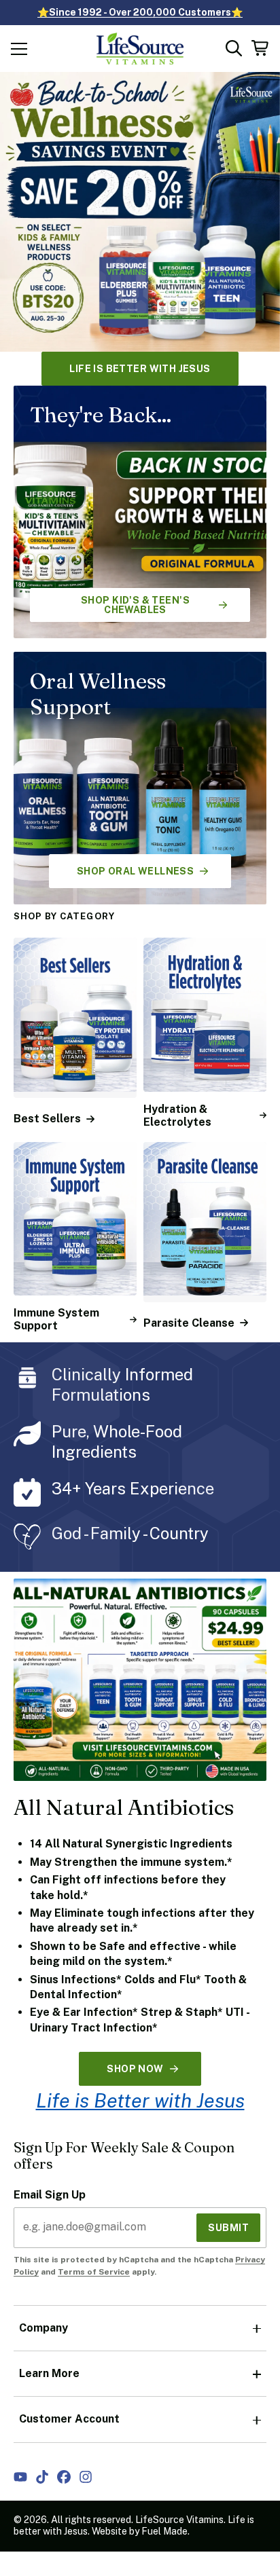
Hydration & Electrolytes (177, 1116)
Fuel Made (164, 2531)
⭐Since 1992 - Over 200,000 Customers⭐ (140, 12)
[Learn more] (140, 212)
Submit (228, 2228)
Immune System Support (56, 1319)
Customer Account (69, 2419)
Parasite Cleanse (189, 1323)
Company (43, 2328)
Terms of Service (94, 2272)
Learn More (49, 2373)
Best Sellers (47, 1119)
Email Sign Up (50, 2195)
